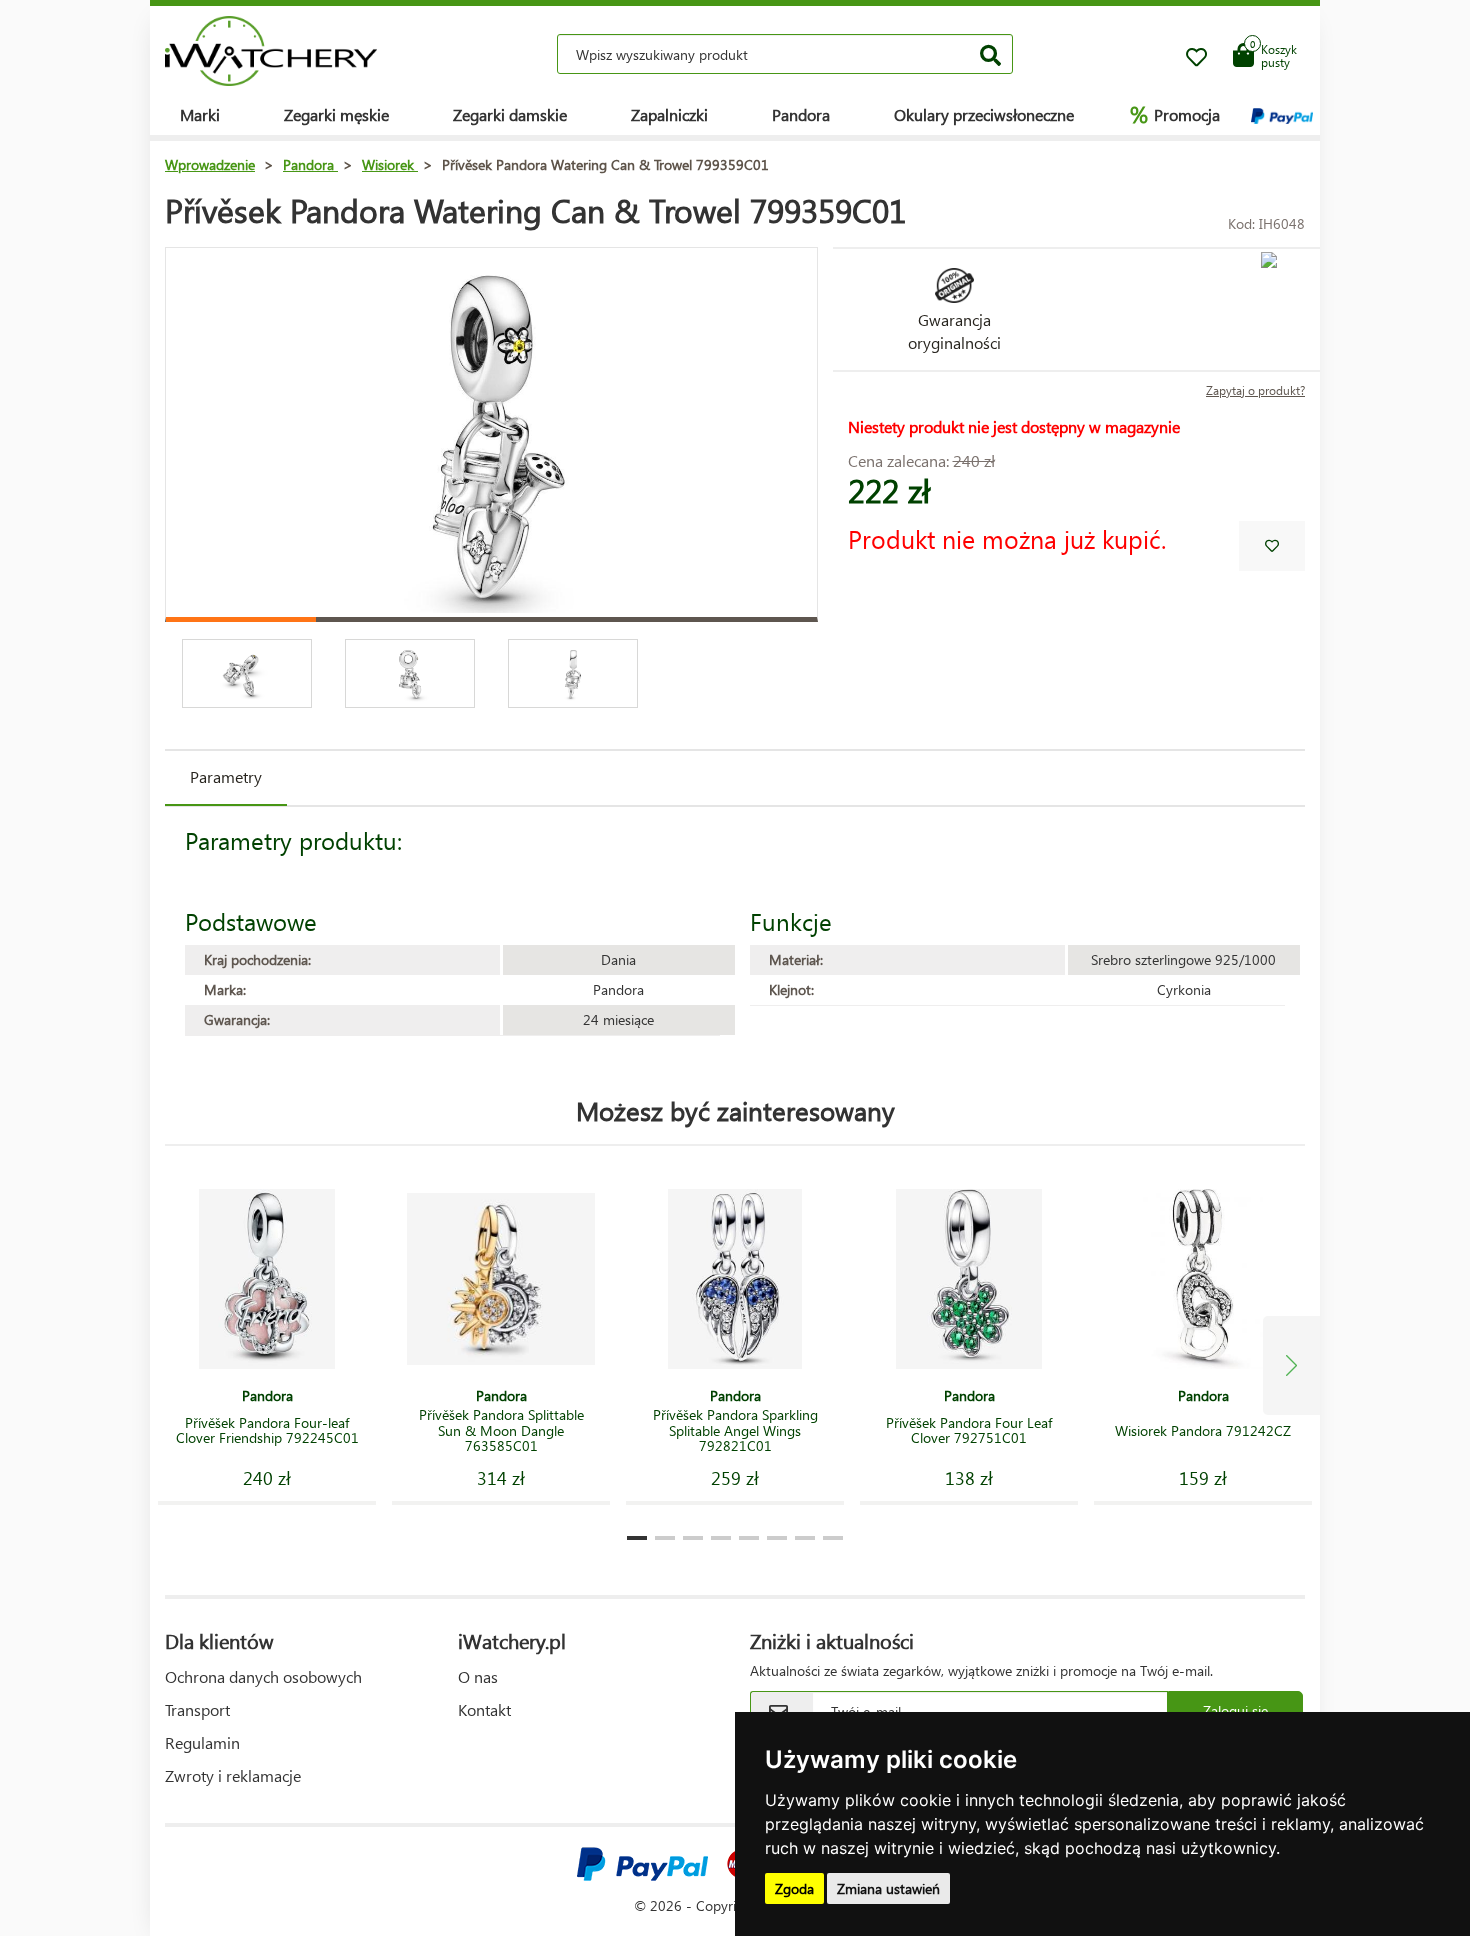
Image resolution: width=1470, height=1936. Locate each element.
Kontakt (484, 1709)
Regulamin (202, 1742)
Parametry (226, 776)
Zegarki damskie (510, 114)
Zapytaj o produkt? (1255, 390)
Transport (197, 1709)
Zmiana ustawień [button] (888, 1888)
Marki (200, 114)
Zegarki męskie (336, 114)
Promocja (1175, 114)
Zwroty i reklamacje (233, 1775)
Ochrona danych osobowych (263, 1676)
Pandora (801, 114)
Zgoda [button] (794, 1888)
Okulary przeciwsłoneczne (984, 114)
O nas (478, 1676)
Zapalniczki (669, 114)
